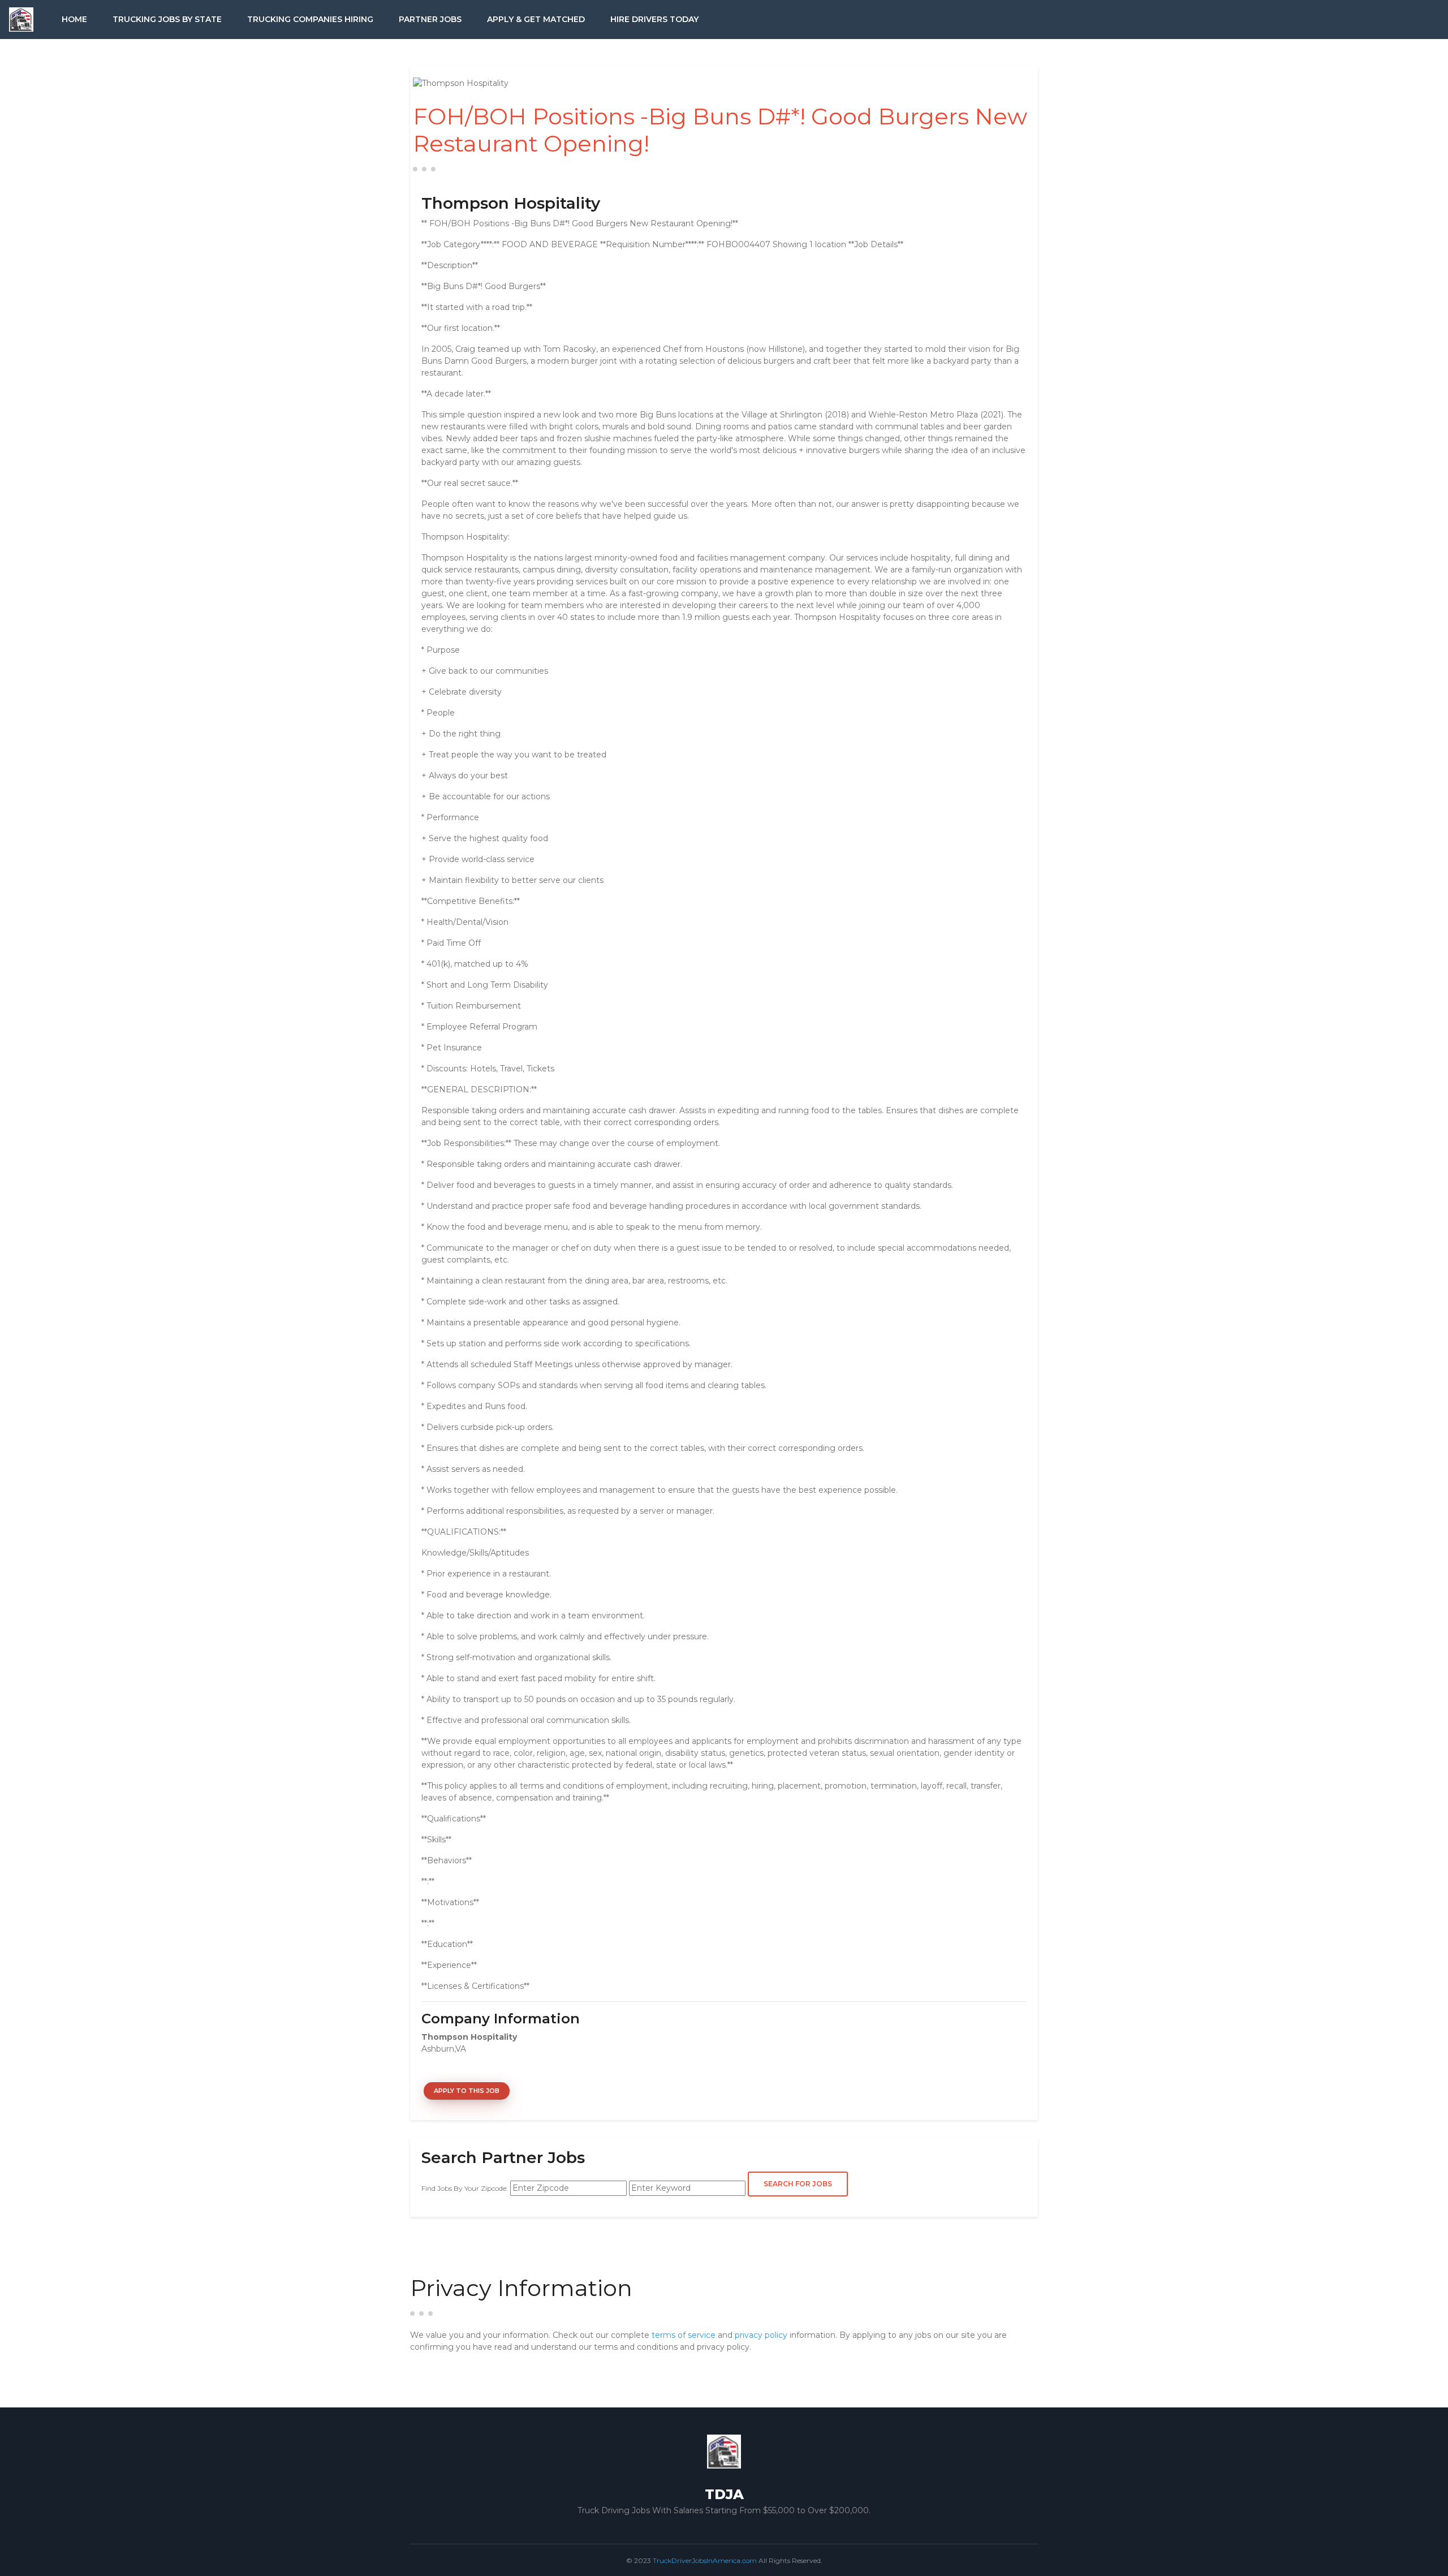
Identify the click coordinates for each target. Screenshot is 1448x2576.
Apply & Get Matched (536, 19)
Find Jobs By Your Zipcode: (465, 2188)
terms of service (684, 2335)
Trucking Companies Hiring (310, 19)
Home (74, 19)
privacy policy (761, 2335)
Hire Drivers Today (654, 19)
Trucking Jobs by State (167, 19)
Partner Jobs (430, 19)
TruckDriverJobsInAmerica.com (705, 2560)
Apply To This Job (467, 2091)
